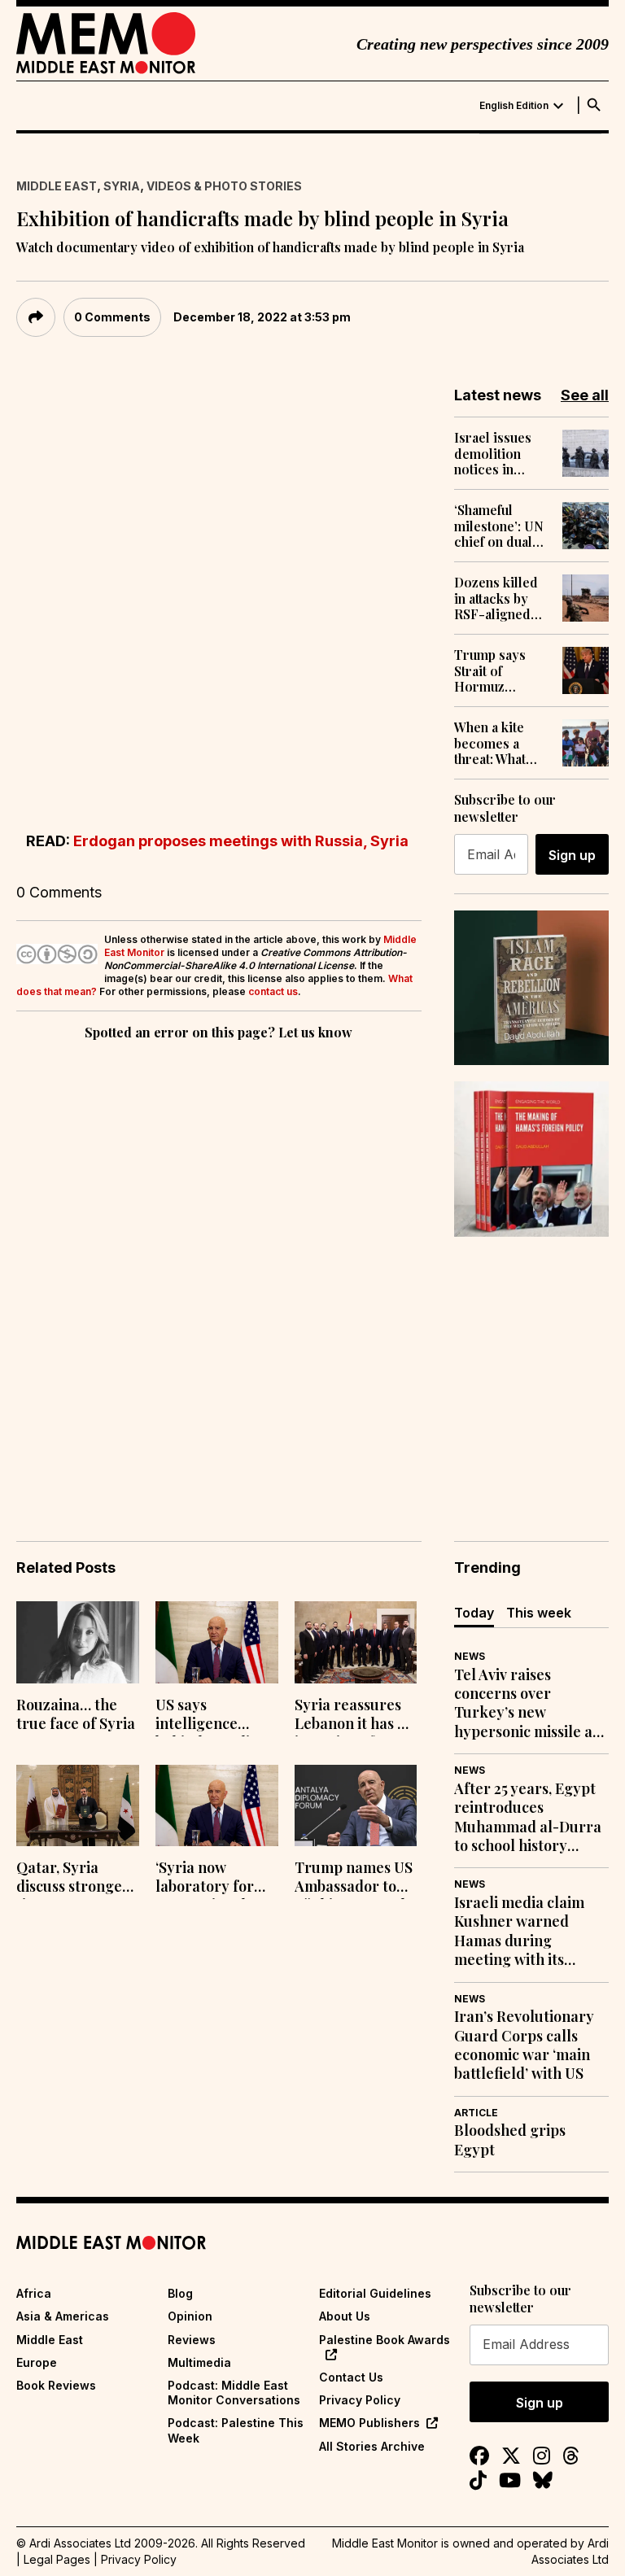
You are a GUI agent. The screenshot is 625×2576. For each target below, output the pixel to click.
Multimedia (199, 2362)
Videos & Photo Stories (224, 186)
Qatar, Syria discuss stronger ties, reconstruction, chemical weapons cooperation (73, 1879)
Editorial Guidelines (375, 2293)
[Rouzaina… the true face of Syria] (78, 1642)
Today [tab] (474, 1613)
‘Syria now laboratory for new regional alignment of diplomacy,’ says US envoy (210, 1879)
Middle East (57, 186)
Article (476, 2113)
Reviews (192, 2340)
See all (585, 395)
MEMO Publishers (369, 2423)
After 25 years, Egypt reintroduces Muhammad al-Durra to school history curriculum (528, 1818)
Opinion (190, 2316)
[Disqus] (219, 1268)
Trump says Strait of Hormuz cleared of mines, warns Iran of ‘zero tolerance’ (494, 670)
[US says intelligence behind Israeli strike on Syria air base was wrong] (217, 1642)
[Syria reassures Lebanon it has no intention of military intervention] (356, 1642)
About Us (345, 2316)
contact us (273, 991)
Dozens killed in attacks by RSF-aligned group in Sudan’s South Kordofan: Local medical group (497, 598)
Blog (180, 2293)
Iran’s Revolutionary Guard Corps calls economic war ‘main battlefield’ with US (524, 2045)
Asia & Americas (63, 2316)
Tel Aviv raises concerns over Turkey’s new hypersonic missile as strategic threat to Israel (527, 1704)
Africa (34, 2293)
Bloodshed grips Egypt (510, 2140)
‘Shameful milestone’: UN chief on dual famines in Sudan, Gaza (499, 526)
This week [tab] (539, 1613)
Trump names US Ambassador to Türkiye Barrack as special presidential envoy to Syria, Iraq (354, 1879)
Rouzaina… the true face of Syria (76, 1714)
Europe (37, 2362)
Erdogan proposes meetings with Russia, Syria (241, 841)
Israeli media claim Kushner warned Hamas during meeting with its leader (519, 1932)
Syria (122, 186)
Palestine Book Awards (385, 2340)
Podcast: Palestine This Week (236, 2430)
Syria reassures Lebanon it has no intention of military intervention (354, 1716)
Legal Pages (57, 2559)
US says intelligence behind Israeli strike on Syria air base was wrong (205, 1716)
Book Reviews (56, 2385)
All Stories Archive (372, 2446)
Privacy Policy (360, 2400)
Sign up (572, 855)
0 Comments (112, 317)
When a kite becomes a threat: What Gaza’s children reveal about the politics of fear (501, 743)
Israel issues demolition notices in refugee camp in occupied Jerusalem (496, 453)
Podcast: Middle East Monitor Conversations (234, 2393)
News (470, 1656)
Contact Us (351, 2377)
